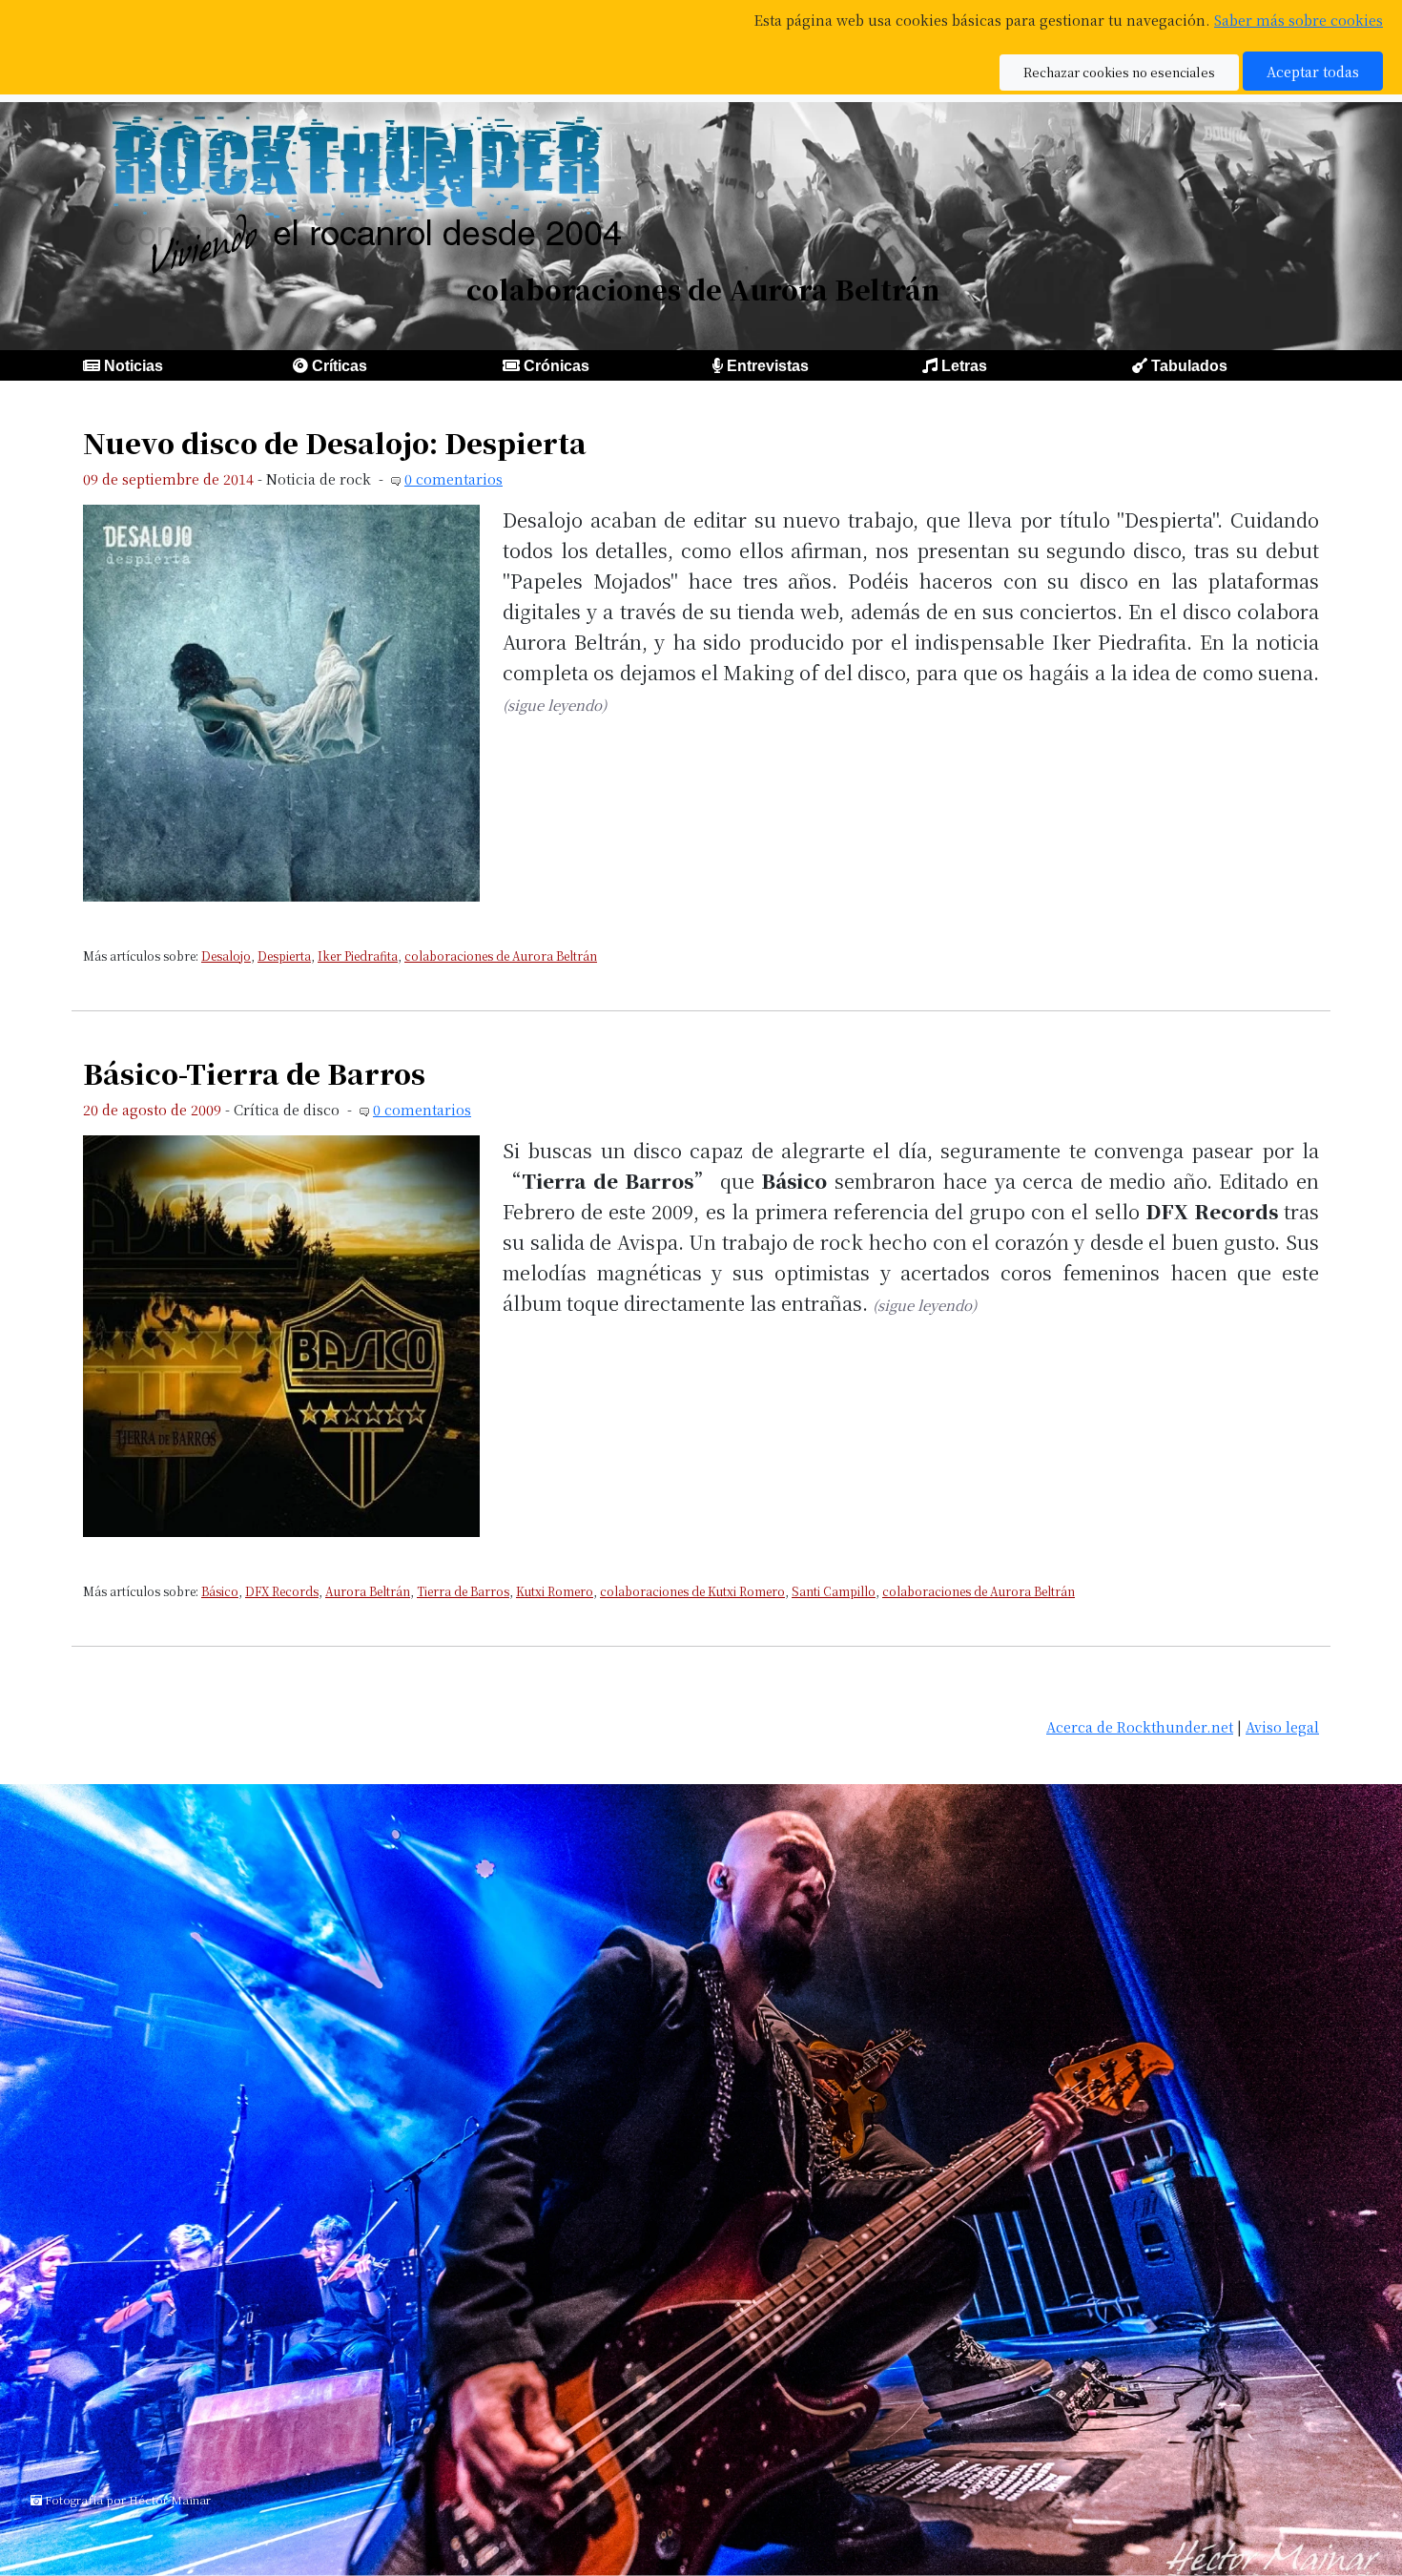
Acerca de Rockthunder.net (1140, 1726)
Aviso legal (1282, 1726)
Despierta (284, 956)
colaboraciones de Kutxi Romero (692, 1591)
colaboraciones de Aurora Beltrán (501, 956)
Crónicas (557, 366)
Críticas (340, 366)
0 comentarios (454, 478)
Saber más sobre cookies (1299, 20)
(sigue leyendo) (555, 705)
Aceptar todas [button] (1313, 71)
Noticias (134, 366)
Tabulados (1189, 366)
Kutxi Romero (555, 1591)
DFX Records (282, 1591)
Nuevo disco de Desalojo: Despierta (335, 442)
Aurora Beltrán (368, 1591)
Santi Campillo (834, 1591)
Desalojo (226, 956)
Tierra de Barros (463, 1591)
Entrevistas (768, 366)
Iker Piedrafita (358, 956)
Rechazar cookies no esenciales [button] (1119, 72)
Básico (220, 1591)
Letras (964, 366)
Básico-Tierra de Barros (254, 1073)
